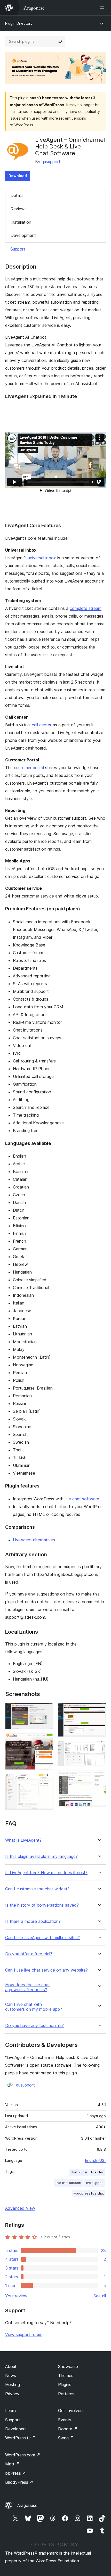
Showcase (68, 2366)
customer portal (29, 768)
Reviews (19, 209)
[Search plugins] (60, 41)
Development (23, 235)
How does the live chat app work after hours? (27, 1987)
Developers (16, 2429)
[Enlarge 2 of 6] (46, 1740)
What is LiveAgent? (23, 1840)
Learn (10, 2411)
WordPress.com (23, 2455)
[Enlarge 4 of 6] (99, 1710)
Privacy (12, 2394)
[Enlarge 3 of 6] (46, 1781)
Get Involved (70, 2411)
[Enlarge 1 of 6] (46, 1710)
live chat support (69, 2183)
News (11, 2375)
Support (18, 249)
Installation (21, 222)
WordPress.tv (21, 2438)
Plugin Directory (19, 23)
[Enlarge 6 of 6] (99, 1777)
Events (65, 2420)
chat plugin (79, 2172)
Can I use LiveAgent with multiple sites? (42, 1938)
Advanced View (20, 2208)
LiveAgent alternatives (34, 1540)
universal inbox (42, 558)
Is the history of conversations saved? (42, 1905)
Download (18, 176)
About (11, 2366)
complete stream (86, 608)
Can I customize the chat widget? (37, 1889)
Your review (16, 2296)
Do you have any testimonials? (34, 2026)
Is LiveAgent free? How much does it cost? (46, 1873)
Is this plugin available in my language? (41, 1856)
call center (42, 725)
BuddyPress (19, 2482)
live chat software (82, 1499)
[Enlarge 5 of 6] (99, 1748)
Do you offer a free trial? (29, 1954)
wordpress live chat (89, 2193)
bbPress (16, 2473)
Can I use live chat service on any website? (46, 1970)
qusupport (51, 162)
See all (100, 2296)
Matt (12, 2464)
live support (95, 2183)
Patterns (66, 2394)
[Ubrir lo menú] (103, 8)
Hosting (13, 2384)
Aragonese (27, 2505)
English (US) (96, 2160)
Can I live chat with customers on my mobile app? (34, 2007)
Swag (66, 2438)
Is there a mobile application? (33, 1921)
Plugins (65, 2384)
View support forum (24, 2334)
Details (17, 195)
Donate (68, 2429)
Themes (66, 2375)
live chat (97, 2172)
